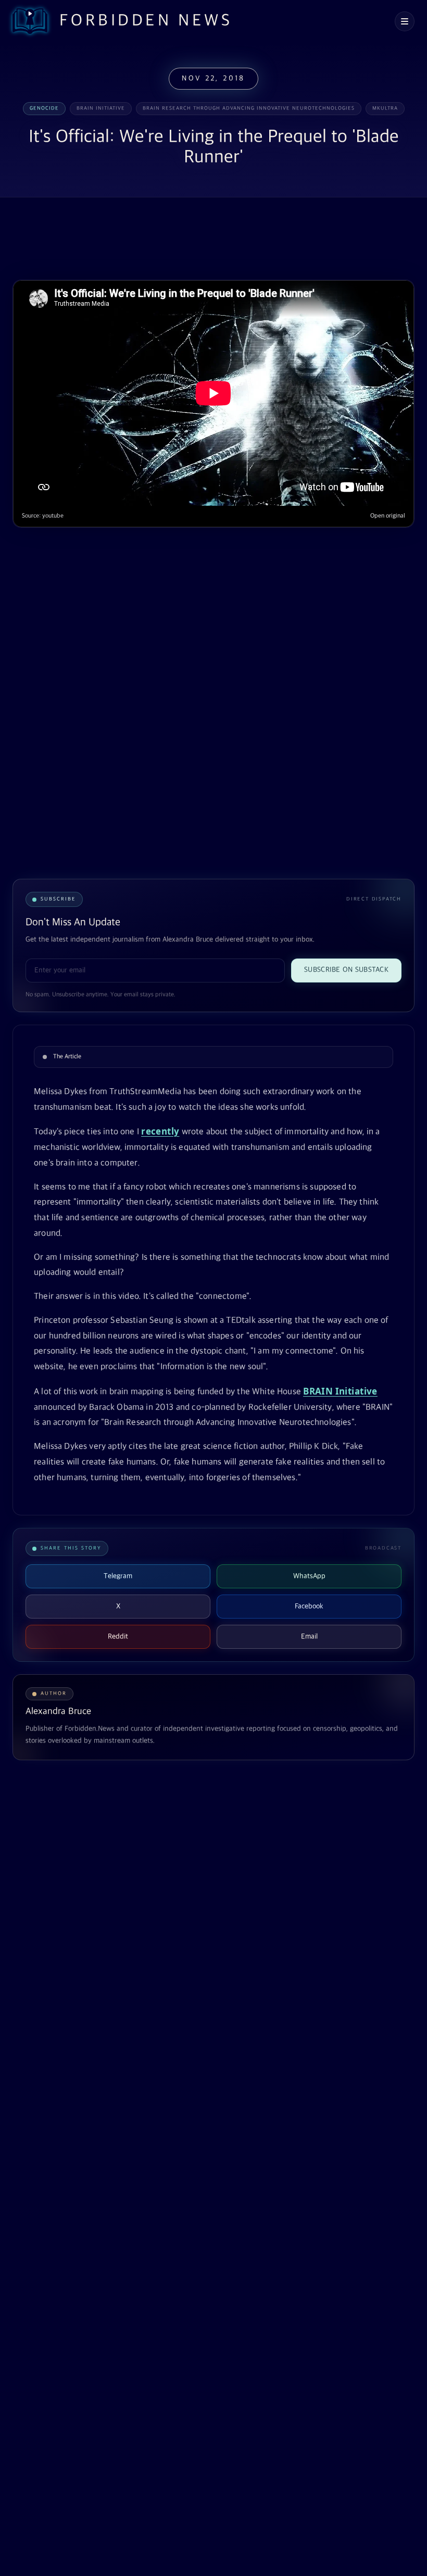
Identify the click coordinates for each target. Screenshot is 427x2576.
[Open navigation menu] (405, 21)
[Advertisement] (202, 240)
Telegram (118, 1576)
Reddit (118, 1637)
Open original (388, 516)
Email (309, 1637)
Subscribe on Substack (346, 970)
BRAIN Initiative (340, 1391)
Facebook (309, 1606)
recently (160, 1131)
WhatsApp (309, 1576)
